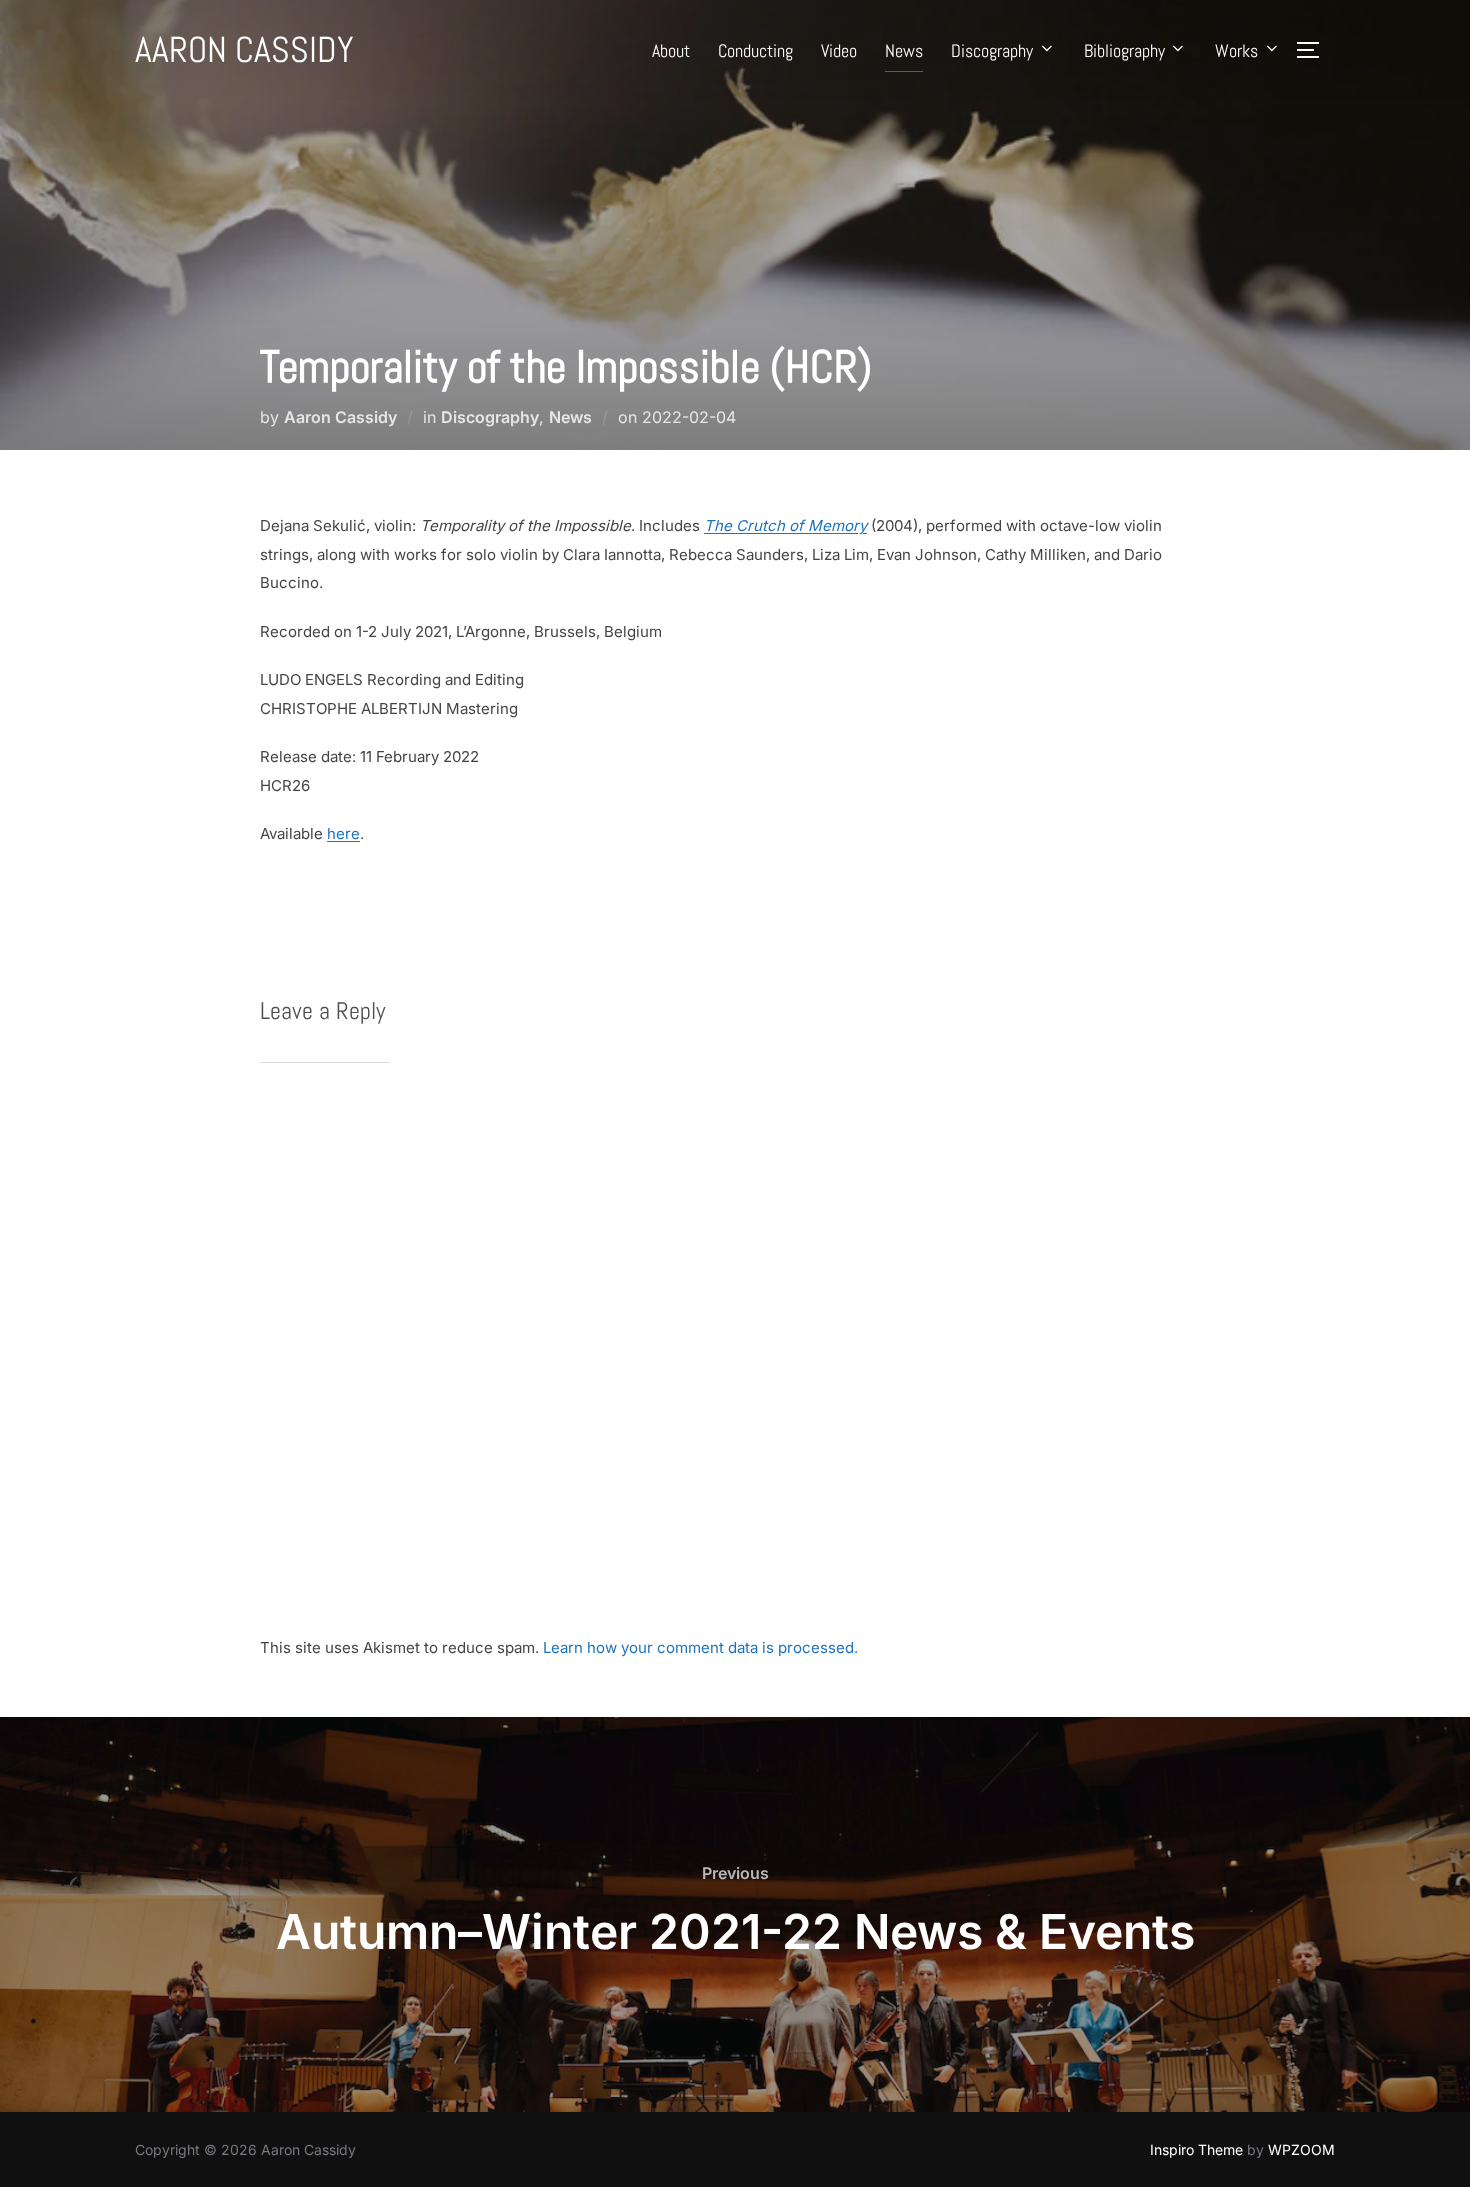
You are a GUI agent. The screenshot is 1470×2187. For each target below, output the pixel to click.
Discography (992, 50)
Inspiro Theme (1196, 2149)
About (671, 50)
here (343, 833)
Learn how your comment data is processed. (700, 1647)
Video (839, 50)
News (904, 50)
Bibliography (1124, 50)
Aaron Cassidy (244, 50)
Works (1236, 50)
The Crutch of (754, 525)
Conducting (755, 50)
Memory (837, 525)
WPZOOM (1301, 2149)
